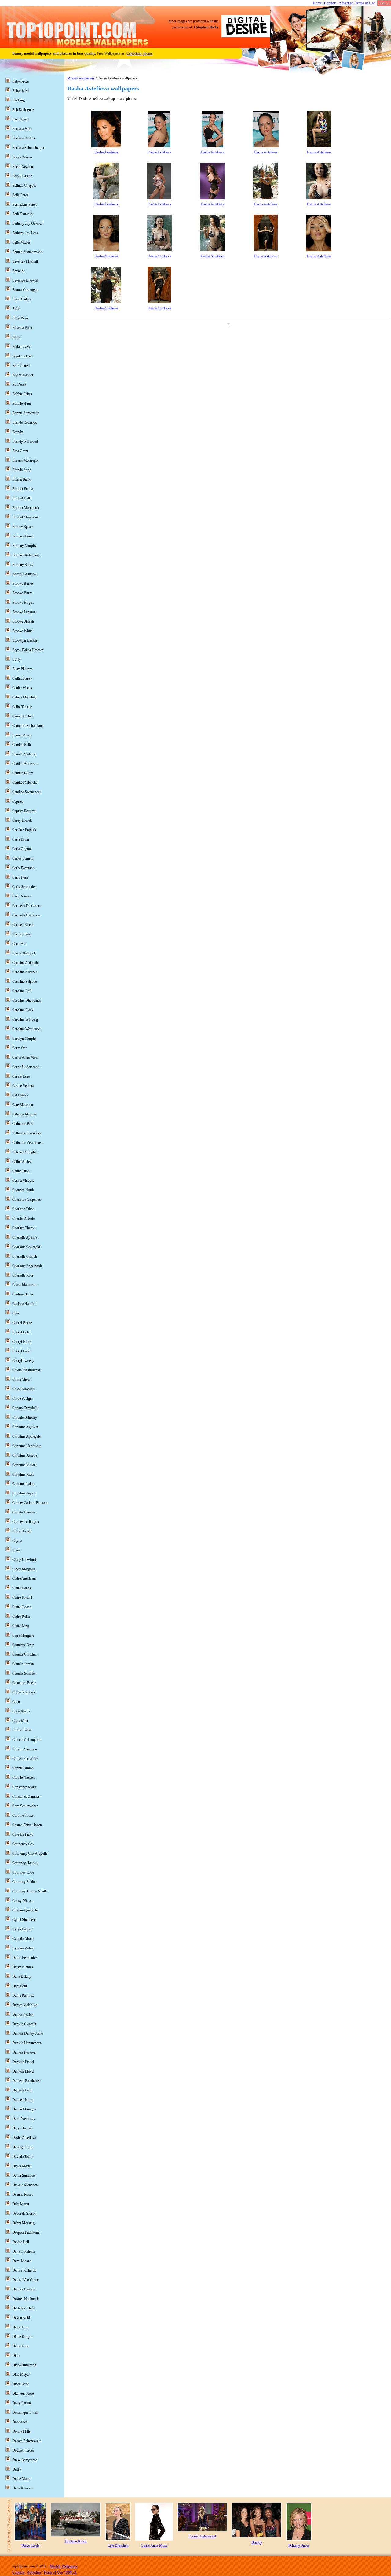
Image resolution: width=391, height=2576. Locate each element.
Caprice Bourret (24, 811)
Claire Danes (22, 1588)
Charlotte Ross (23, 1275)
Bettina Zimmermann (27, 252)
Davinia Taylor (23, 2157)
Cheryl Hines (22, 1342)
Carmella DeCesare (26, 915)
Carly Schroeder (24, 887)
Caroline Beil (22, 991)
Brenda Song (22, 470)
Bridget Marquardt (26, 508)
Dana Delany (22, 1977)
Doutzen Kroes (23, 2450)
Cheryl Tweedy (23, 1361)
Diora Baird (21, 2384)
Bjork (16, 337)
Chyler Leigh (22, 1531)
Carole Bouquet (24, 953)
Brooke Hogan (23, 603)
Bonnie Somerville (26, 413)
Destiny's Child (23, 2308)
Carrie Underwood (26, 1067)
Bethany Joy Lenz (25, 233)
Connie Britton (23, 1768)
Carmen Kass (22, 934)
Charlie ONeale (23, 1218)
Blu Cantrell (21, 366)
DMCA (384, 3)
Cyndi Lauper (22, 1929)
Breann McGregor (26, 460)
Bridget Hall (21, 498)
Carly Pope (20, 877)
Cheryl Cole (21, 1332)
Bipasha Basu (22, 328)
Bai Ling (18, 100)
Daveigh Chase (23, 2147)
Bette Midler (21, 242)
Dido (16, 2356)
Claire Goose (22, 1607)
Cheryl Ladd (21, 1351)
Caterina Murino (24, 1114)
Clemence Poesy (24, 1683)
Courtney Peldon (24, 1882)
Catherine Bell (22, 1124)
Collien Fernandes (25, 1759)
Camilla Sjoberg (24, 754)
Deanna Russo (23, 2195)
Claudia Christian (25, 1654)
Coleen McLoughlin (27, 1740)
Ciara (16, 1550)
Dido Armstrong (24, 2365)
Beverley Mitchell (25, 261)
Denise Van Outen (26, 2280)
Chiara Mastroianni (26, 1370)
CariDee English (24, 830)
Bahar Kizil (20, 91)
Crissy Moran (22, 1901)
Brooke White (22, 631)
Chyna (17, 1541)
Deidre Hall (21, 2242)
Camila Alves (22, 735)
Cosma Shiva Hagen (27, 1825)
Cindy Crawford (24, 1560)
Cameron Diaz (23, 716)
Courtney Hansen (25, 1863)
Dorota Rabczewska (27, 2441)
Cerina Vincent (23, 1181)
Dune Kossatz (22, 2488)
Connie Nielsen (23, 1778)
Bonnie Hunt (22, 404)
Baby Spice (20, 81)
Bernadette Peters (25, 205)
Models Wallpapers (64, 2566)
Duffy (17, 2469)
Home (317, 3)
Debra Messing (23, 2223)
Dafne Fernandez (25, 1958)
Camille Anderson (25, 764)
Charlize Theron (24, 1228)
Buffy (16, 659)
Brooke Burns (22, 593)
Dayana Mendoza (25, 2185)
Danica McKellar (25, 2005)
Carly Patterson (23, 868)
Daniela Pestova (24, 2052)
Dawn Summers (24, 2176)
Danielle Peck (22, 2090)
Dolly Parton (22, 2403)
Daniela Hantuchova (27, 2043)
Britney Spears (23, 527)
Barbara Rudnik (24, 138)
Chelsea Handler (24, 1304)
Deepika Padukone (26, 2232)
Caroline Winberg (25, 1019)
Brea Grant (20, 451)
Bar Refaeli (20, 119)
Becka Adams (22, 157)
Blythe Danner (23, 375)
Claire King (21, 1626)
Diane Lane (20, 2346)
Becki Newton (23, 167)
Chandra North (23, 1190)
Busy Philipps (22, 669)
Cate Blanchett (23, 1105)
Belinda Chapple (24, 186)
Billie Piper (20, 318)
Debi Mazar (21, 2204)
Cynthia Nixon (23, 1939)
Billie (16, 309)
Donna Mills (21, 2431)
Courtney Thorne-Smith (29, 1891)
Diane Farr (20, 2327)
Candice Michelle (25, 783)
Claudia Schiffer (24, 1673)
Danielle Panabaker (26, 2081)
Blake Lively (21, 347)
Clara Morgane (23, 1635)
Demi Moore (22, 2261)
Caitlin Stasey (22, 678)
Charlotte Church (25, 1256)
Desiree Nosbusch (26, 2299)
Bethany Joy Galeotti (27, 223)
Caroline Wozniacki (26, 1029)
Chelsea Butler (23, 1294)
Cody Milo (20, 1721)
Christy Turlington (26, 1522)
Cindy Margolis (24, 1569)
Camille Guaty (23, 773)
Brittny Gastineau (25, 574)
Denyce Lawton (24, 2289)
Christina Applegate (26, 1436)
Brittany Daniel (23, 536)
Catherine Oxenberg (27, 1133)
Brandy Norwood (25, 441)
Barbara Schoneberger (28, 148)
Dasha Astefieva (106, 152)
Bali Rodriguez (23, 110)
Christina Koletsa (25, 1455)
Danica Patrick (23, 2014)
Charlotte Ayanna (25, 1237)
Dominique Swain (25, 2412)
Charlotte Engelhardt (27, 1266)
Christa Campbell (25, 1408)
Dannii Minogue (24, 2109)
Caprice (18, 802)
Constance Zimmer (26, 1797)
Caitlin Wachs (22, 688)
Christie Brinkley (25, 1417)
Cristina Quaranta (25, 1910)
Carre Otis (20, 1048)
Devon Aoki (21, 2318)
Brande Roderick (24, 422)
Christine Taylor (24, 1493)
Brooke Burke (22, 584)
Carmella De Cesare (27, 906)
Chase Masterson (25, 1285)
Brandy (18, 432)
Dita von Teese (23, 2394)
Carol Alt (19, 944)
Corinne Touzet (23, 1815)
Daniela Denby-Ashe (27, 2033)
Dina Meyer (21, 2375)
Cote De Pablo (23, 1834)
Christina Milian (24, 1465)
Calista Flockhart (24, 697)
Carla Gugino (22, 849)
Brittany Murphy (24, 546)
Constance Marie (24, 1787)
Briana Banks (22, 479)
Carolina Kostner (25, 972)
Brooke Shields (23, 621)
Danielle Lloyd (23, 2071)
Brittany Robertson (26, 555)
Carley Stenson (23, 858)
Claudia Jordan (23, 1664)
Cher (16, 1313)
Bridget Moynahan (26, 517)
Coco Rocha (21, 1711)
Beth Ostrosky (23, 214)
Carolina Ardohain (26, 963)
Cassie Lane (21, 1076)
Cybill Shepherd (24, 1920)
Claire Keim (21, 1616)
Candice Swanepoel (26, 792)
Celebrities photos (139, 53)
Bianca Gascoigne (25, 290)
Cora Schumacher (25, 1806)
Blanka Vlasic (22, 356)
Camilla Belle (22, 745)
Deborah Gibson (24, 2213)
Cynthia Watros (23, 1948)
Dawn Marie (21, 2166)
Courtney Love (23, 1872)
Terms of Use (365, 3)
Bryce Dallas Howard (28, 650)
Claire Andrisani (24, 1579)
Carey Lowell (22, 820)
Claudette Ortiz (23, 1645)
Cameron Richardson (27, 726)
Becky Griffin (22, 176)
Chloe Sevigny (23, 1399)
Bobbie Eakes (22, 394)
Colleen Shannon (25, 1749)
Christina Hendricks (27, 1446)
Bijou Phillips (22, 299)
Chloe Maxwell (23, 1389)
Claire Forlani (22, 1598)
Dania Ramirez (23, 1996)
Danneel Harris (23, 2100)
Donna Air (20, 2422)
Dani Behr (20, 1986)
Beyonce (18, 271)
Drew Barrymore (25, 2460)
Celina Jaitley (22, 1162)
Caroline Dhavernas (27, 1001)
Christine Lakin (23, 1484)
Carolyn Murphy (24, 1038)
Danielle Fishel (23, 2062)
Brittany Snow (23, 565)
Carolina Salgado (25, 982)
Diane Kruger (22, 2337)
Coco (16, 1702)
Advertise (346, 3)
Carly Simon (21, 896)
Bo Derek (19, 385)
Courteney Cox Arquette (30, 1853)
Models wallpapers (81, 78)
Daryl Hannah (22, 2128)
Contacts (330, 3)
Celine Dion (21, 1171)
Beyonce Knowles (26, 280)
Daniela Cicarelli (24, 2024)
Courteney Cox (23, 1844)
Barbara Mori (22, 129)
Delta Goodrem (23, 2251)
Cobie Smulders (24, 1692)
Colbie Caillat (22, 1730)
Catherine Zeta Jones (27, 1143)
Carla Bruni (21, 839)
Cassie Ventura (23, 1086)
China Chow (21, 1380)
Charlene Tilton (23, 1209)
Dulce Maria (21, 2479)
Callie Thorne (22, 707)
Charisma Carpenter (27, 1200)
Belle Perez (20, 195)
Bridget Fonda (23, 489)
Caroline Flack (23, 1010)
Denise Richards (24, 2270)
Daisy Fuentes (23, 1967)
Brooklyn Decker (25, 640)
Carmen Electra (23, 925)
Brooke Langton (24, 612)
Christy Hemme (24, 1512)
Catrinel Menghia (25, 1152)
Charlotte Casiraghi (26, 1247)
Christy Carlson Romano (30, 1503)
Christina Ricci (23, 1474)
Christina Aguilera (25, 1427)
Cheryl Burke (22, 1323)
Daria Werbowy (24, 2119)
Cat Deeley (20, 1095)
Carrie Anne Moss (26, 1057)
